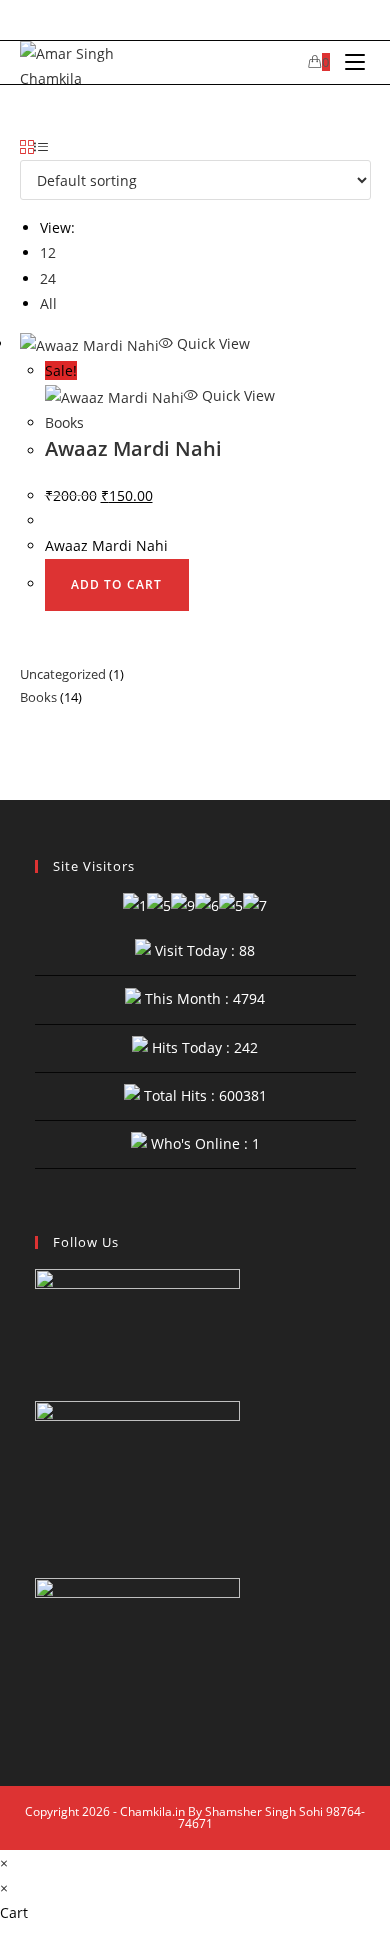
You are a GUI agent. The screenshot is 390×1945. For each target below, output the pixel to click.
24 (48, 278)
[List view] (41, 147)
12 (48, 252)
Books (64, 422)
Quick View (211, 343)
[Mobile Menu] (350, 62)
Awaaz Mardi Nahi (133, 448)
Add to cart (117, 584)
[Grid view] (27, 147)
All (48, 303)
